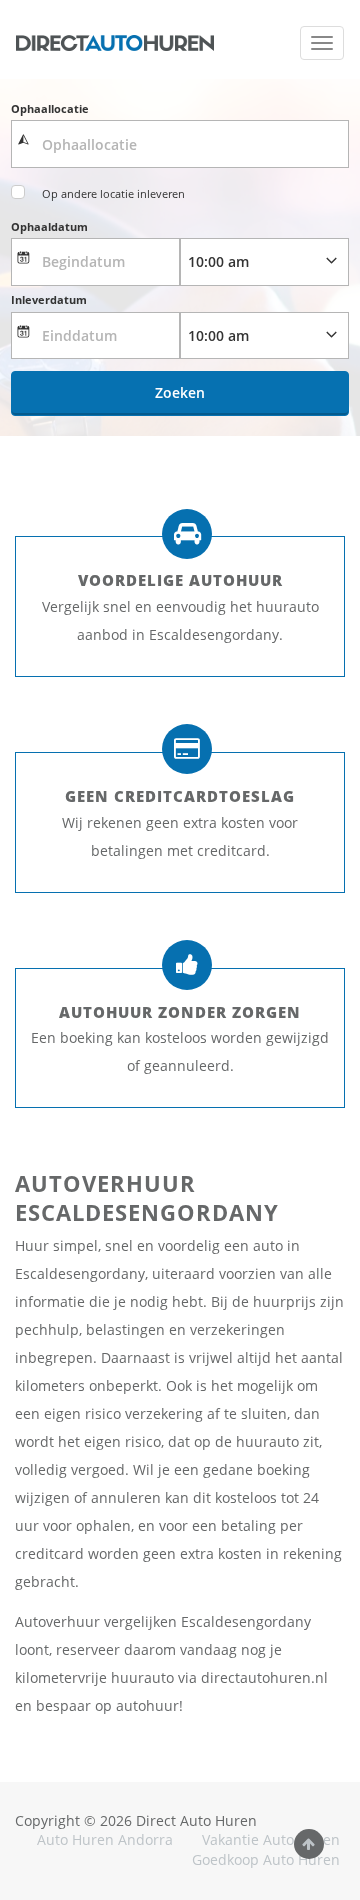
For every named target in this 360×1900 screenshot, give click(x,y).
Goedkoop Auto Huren (266, 1859)
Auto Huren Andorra (105, 1839)
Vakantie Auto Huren (271, 1839)
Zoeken (180, 392)
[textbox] (180, 144)
